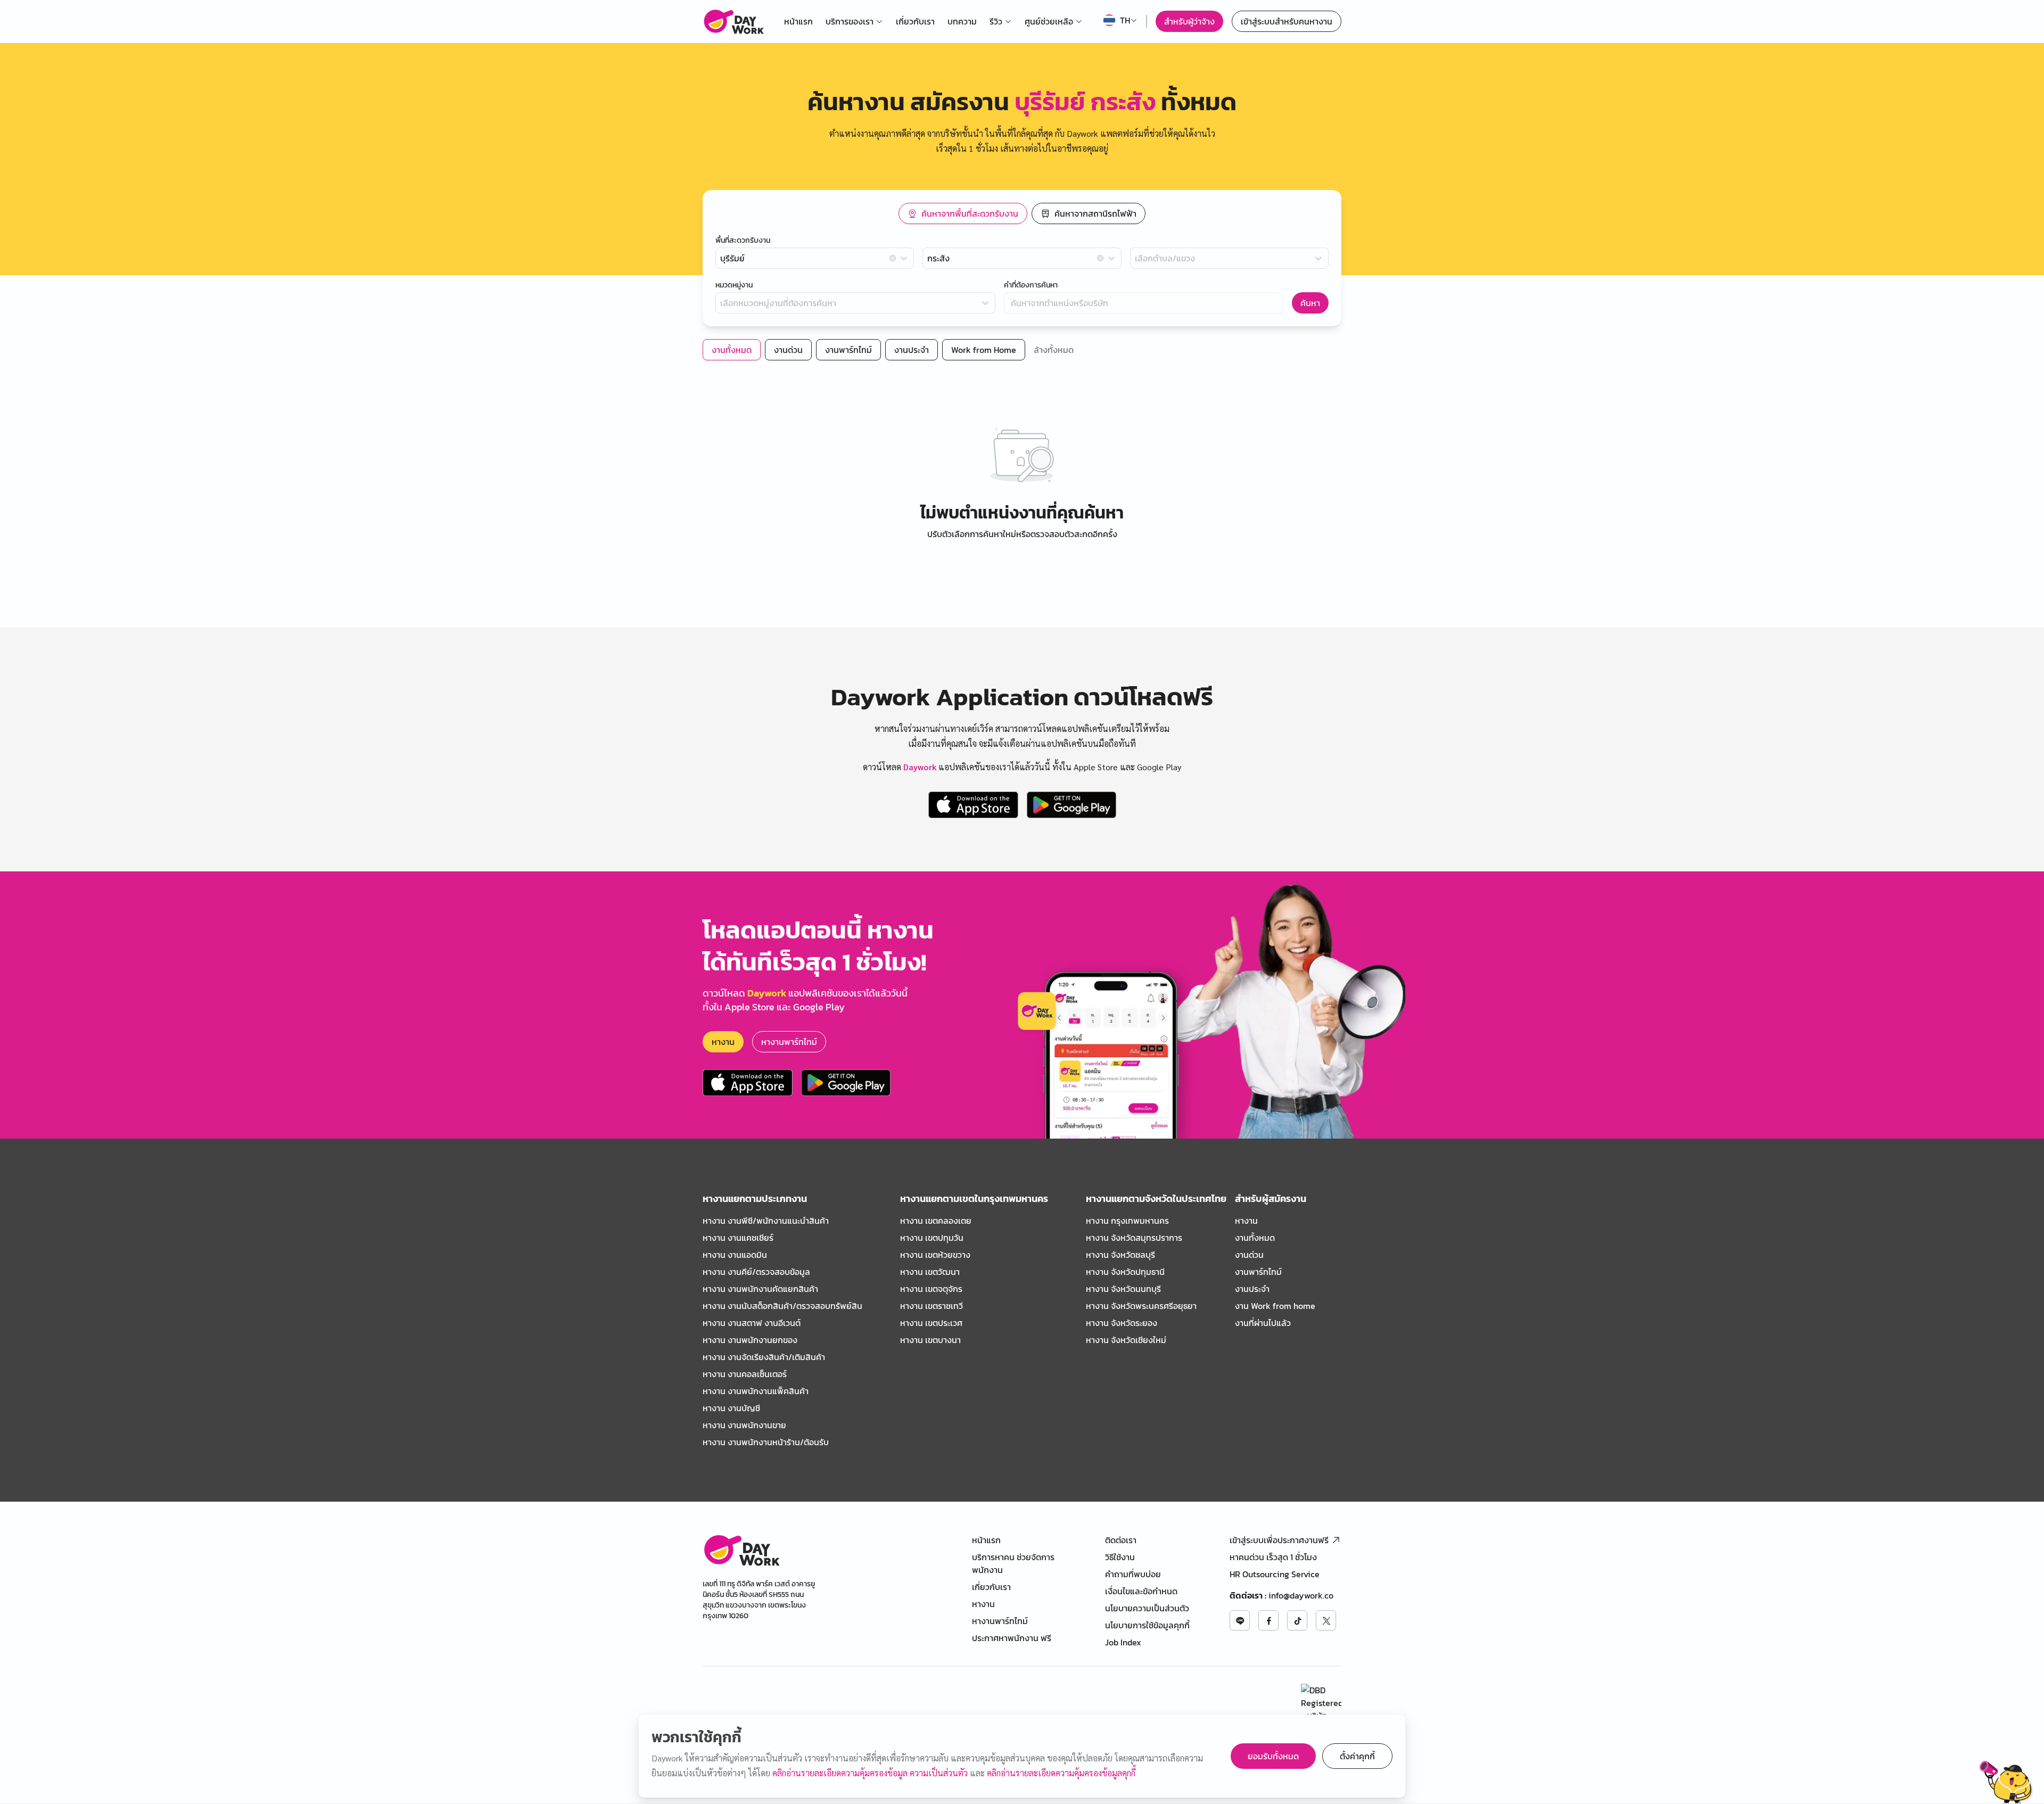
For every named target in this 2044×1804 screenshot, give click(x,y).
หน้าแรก (798, 21)
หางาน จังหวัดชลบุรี (1120, 1255)
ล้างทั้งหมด (1054, 350)
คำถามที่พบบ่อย (1133, 1574)
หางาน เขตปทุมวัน (932, 1238)
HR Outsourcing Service (1275, 1574)
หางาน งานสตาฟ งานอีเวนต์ (752, 1323)
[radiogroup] (1022, 213)
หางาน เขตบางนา (930, 1340)
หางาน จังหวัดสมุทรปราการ (1134, 1238)
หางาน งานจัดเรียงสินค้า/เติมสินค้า (764, 1357)
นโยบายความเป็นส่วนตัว (1147, 1608)
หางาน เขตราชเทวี (932, 1306)
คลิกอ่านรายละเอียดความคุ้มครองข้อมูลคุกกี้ (1061, 1773)
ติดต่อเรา (1121, 1540)
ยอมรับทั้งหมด (1273, 1756)
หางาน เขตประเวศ (931, 1323)
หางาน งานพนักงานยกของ (750, 1340)
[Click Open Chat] (2006, 1782)
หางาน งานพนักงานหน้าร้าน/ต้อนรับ (766, 1442)
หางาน (723, 1042)
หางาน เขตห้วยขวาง (935, 1255)
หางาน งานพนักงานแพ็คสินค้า (756, 1391)
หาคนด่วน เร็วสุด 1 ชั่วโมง (1273, 1557)
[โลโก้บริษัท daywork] (741, 1550)
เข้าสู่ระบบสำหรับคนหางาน (1287, 21)
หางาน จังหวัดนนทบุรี (1123, 1289)
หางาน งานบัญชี (731, 1408)
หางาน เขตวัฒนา (930, 1272)
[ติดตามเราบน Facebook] (1268, 1620)
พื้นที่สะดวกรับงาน (743, 241)
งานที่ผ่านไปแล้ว (1263, 1323)
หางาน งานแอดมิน (735, 1255)
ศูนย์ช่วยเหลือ (1049, 21)
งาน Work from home (1275, 1306)
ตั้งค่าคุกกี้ (1357, 1756)
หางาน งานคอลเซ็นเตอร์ (745, 1374)
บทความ (962, 21)
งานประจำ (1252, 1289)
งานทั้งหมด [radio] (732, 350)
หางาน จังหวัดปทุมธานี (1125, 1272)
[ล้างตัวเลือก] (893, 258)
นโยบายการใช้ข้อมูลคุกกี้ (1147, 1625)
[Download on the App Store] (973, 805)
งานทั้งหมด (1255, 1238)
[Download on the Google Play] (1072, 805)
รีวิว (996, 21)
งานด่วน (1249, 1255)
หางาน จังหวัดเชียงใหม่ (1126, 1340)
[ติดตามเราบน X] (1326, 1620)
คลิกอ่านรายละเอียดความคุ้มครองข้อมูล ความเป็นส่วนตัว (871, 1773)
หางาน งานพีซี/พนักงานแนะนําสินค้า (766, 1221)
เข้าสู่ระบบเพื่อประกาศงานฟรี (1279, 1540)
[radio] (963, 213)
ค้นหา (1310, 303)
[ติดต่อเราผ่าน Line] (1240, 1620)
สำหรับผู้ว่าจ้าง (1189, 21)
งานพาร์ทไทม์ (1258, 1272)
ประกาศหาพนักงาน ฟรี (1012, 1638)
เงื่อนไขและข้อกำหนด (1141, 1591)
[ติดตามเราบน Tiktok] (1297, 1620)
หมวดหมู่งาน (734, 285)
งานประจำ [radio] (912, 350)
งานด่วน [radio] (788, 350)
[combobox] (815, 258)
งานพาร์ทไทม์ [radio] (848, 350)
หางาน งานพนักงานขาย (744, 1425)
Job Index (1123, 1642)
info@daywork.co (1301, 1595)
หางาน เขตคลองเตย (936, 1221)
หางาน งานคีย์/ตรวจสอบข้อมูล (756, 1272)
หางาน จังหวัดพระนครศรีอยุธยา (1141, 1306)
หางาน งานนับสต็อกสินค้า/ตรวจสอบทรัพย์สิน (782, 1306)
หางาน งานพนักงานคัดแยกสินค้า (760, 1289)
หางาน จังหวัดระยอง (1122, 1323)
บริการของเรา (850, 21)
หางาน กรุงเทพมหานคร (1127, 1221)
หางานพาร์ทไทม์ (789, 1042)
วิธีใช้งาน (1120, 1557)
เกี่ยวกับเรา (915, 21)
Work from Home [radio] (984, 350)
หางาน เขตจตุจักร (931, 1289)
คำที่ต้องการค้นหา (1031, 285)
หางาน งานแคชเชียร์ (738, 1238)
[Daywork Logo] (733, 21)
